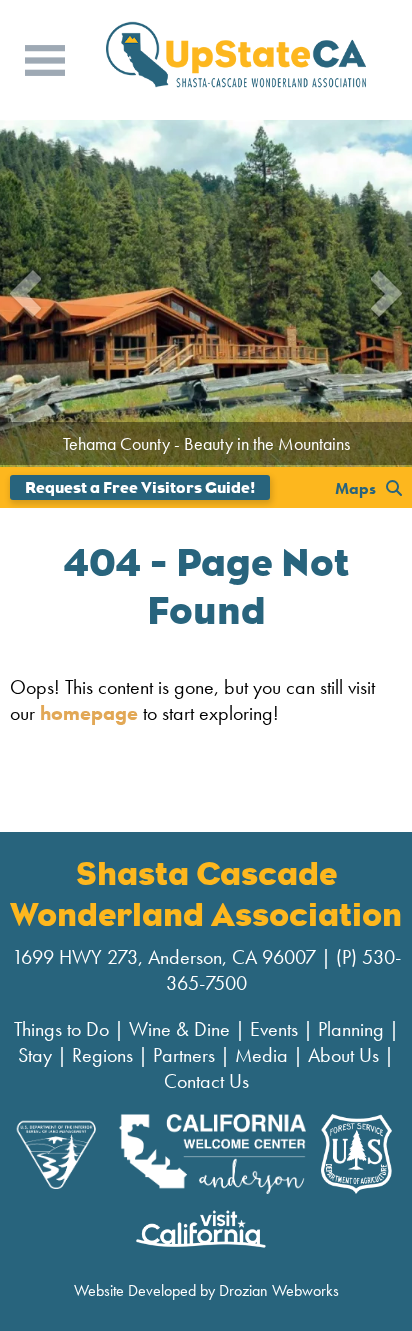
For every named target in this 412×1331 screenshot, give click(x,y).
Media (261, 1055)
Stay (35, 1055)
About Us (343, 1055)
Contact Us (206, 1081)
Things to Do (61, 1029)
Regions (102, 1055)
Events (274, 1029)
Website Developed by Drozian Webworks (206, 1290)
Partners (184, 1055)
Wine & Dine (179, 1029)
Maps (355, 487)
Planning (351, 1029)
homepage (89, 713)
